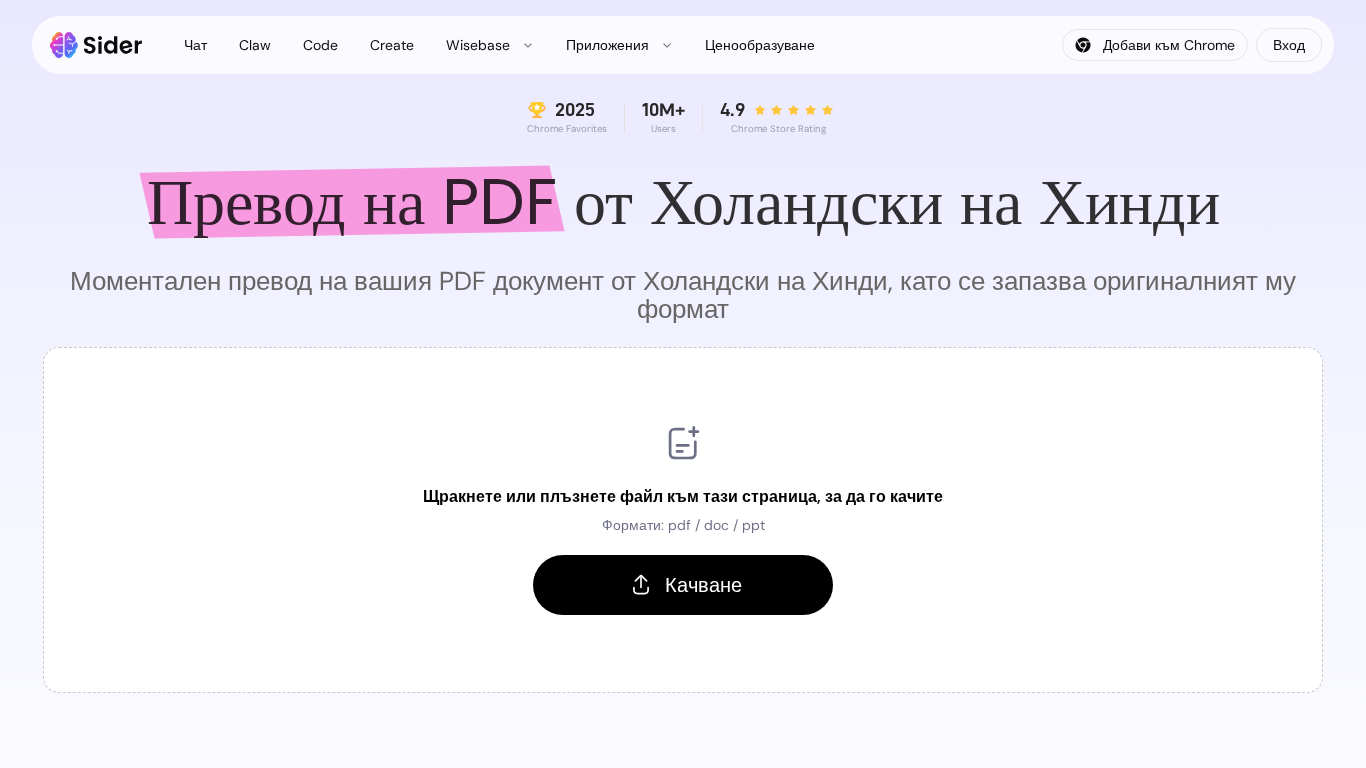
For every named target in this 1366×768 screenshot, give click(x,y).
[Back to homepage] (96, 45)
